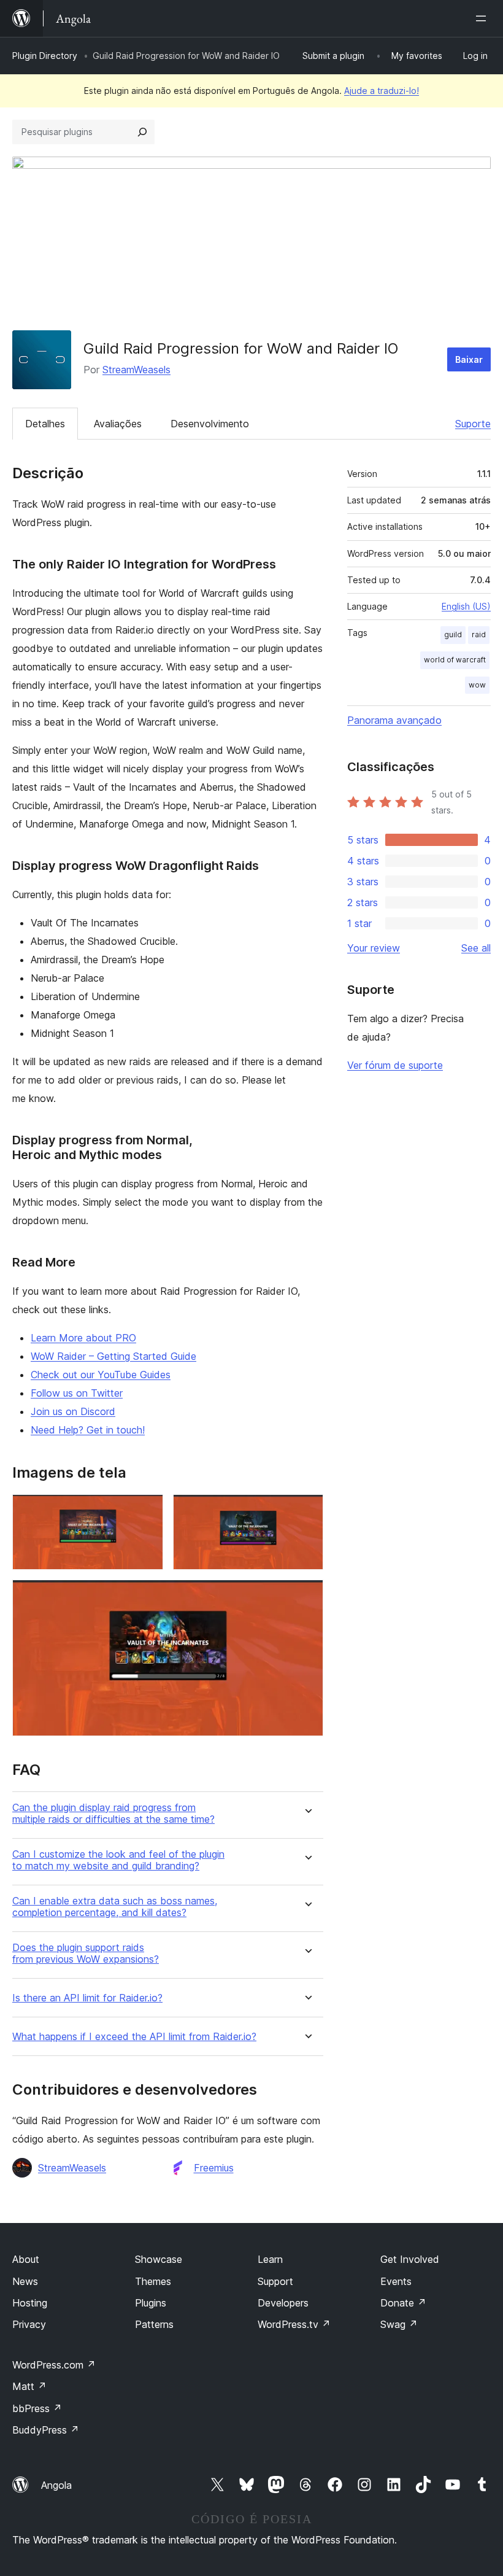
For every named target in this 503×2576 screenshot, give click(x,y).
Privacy (29, 2324)
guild (453, 634)
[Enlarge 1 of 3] (147, 1511)
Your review (374, 948)
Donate (403, 2303)
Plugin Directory (45, 56)
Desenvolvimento (210, 424)
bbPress (37, 2408)
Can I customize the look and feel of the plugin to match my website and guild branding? (118, 1860)
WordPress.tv (294, 2324)
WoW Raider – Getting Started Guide (113, 1356)
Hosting (30, 2303)
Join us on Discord (73, 1411)
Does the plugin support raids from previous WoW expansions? (86, 1953)
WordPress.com (54, 2365)
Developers (283, 2303)
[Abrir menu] (483, 18)
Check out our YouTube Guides (101, 1375)
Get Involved (410, 2259)
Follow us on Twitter (77, 1393)
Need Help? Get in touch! (88, 1430)
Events (396, 2281)
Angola (56, 2485)
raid (479, 634)
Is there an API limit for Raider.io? (87, 1998)
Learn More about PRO (83, 1338)
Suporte (473, 424)
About (26, 2259)
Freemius (214, 2168)
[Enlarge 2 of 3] (307, 1511)
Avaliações (118, 424)
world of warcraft (455, 660)
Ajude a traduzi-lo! (382, 91)
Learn (270, 2259)
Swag (399, 2324)
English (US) (466, 606)
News (25, 2281)
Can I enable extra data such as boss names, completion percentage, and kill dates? (115, 1907)
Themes (153, 2281)
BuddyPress (46, 2430)
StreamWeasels (136, 370)
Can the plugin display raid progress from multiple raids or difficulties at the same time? (113, 1814)
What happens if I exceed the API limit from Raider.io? (134, 2037)
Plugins (151, 2303)
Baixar (469, 359)
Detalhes (45, 424)
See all (476, 948)
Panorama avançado (394, 720)
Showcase (159, 2259)
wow (477, 685)
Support (275, 2281)
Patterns (154, 2324)
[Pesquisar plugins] (142, 132)
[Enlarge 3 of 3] (307, 1596)
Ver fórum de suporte (395, 1065)
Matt (29, 2386)
